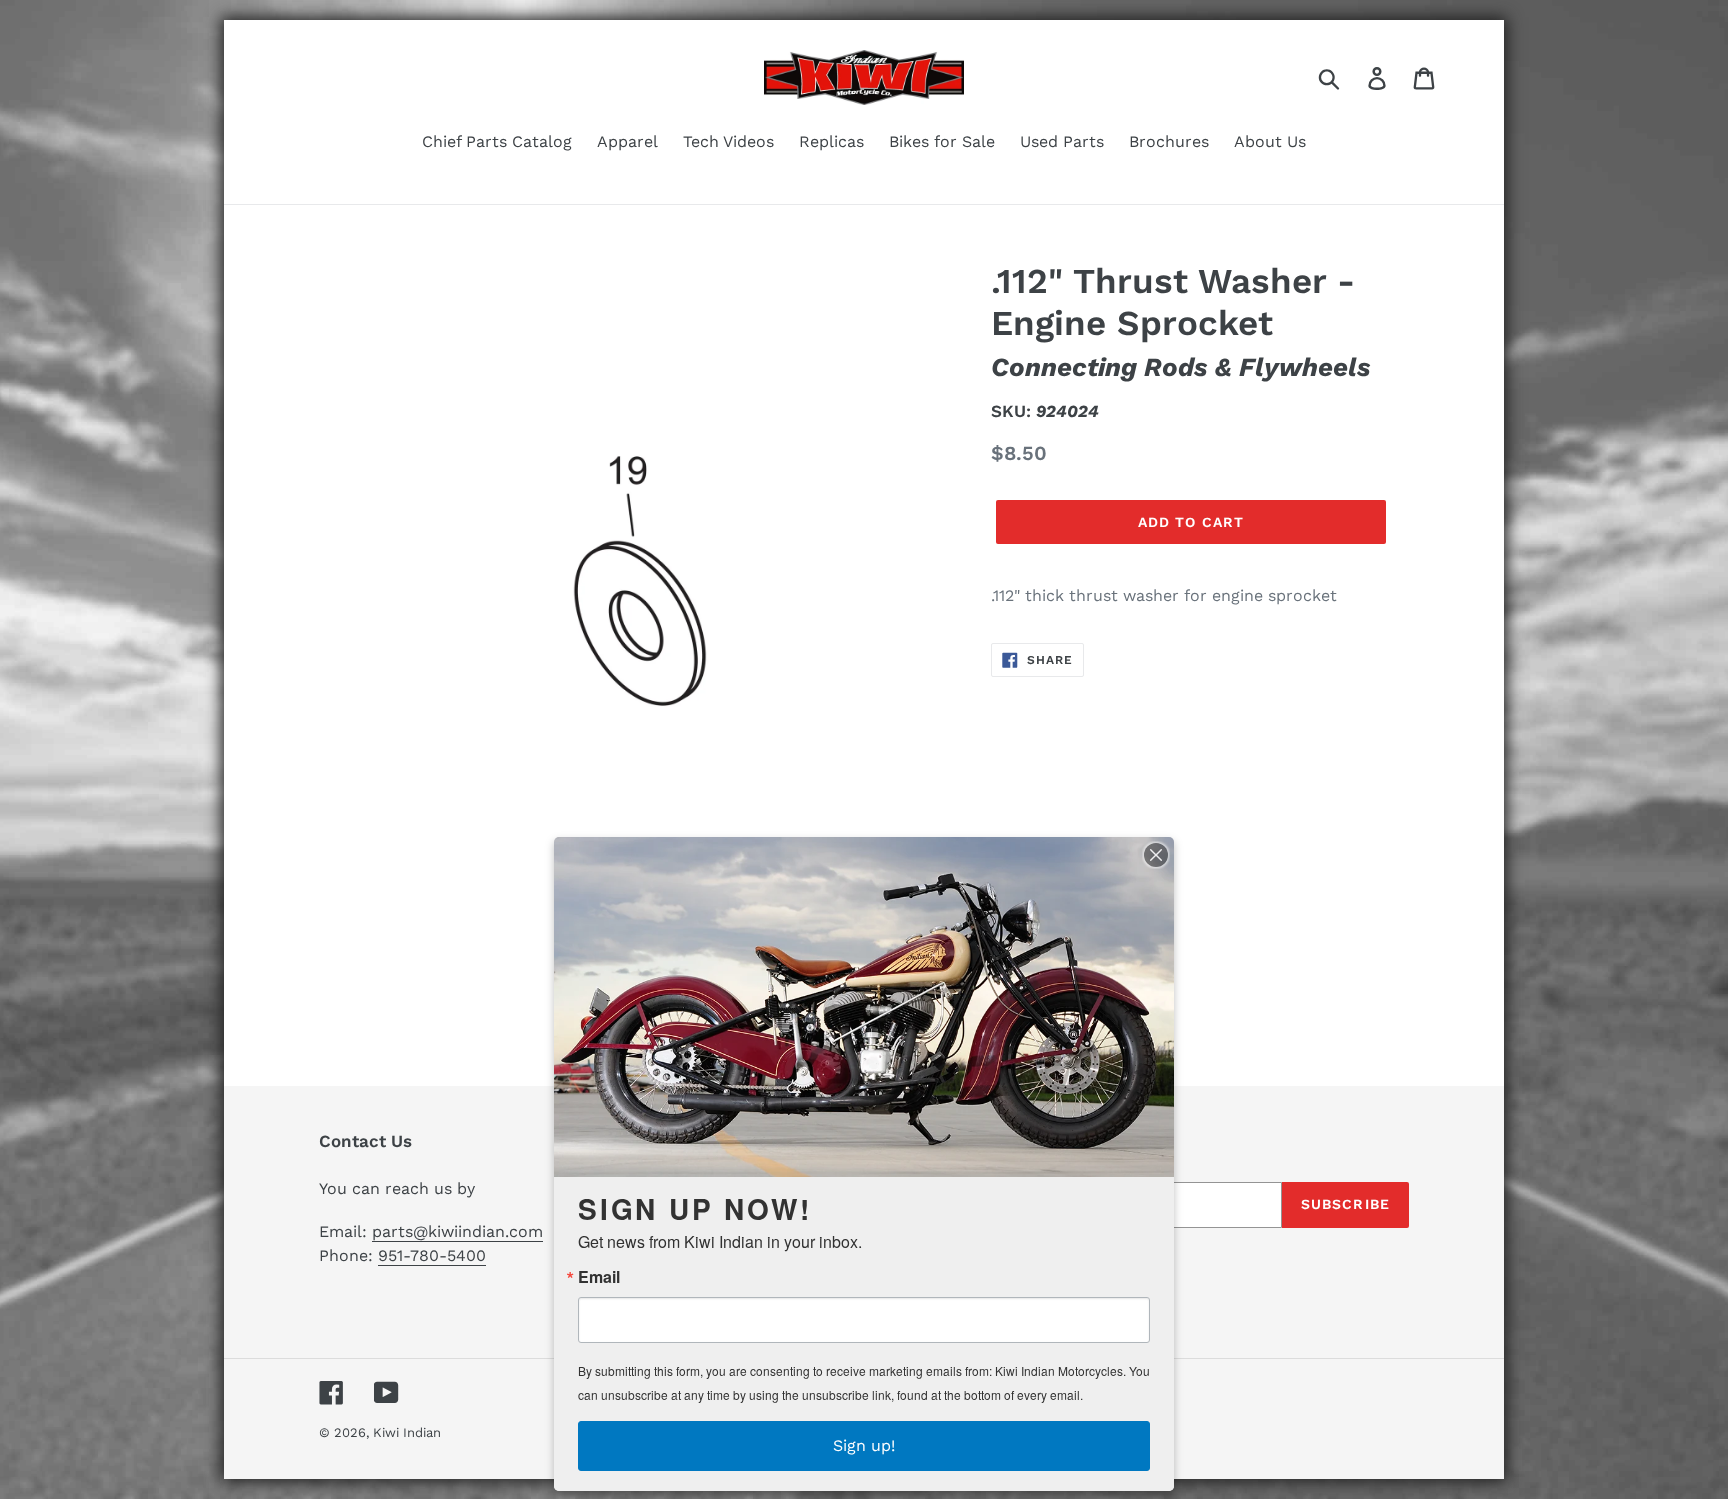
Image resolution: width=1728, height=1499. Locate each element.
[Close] (1156, 855)
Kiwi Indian (407, 1432)
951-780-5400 (432, 1255)
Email (599, 1277)
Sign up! (864, 1445)
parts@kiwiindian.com (457, 1231)
